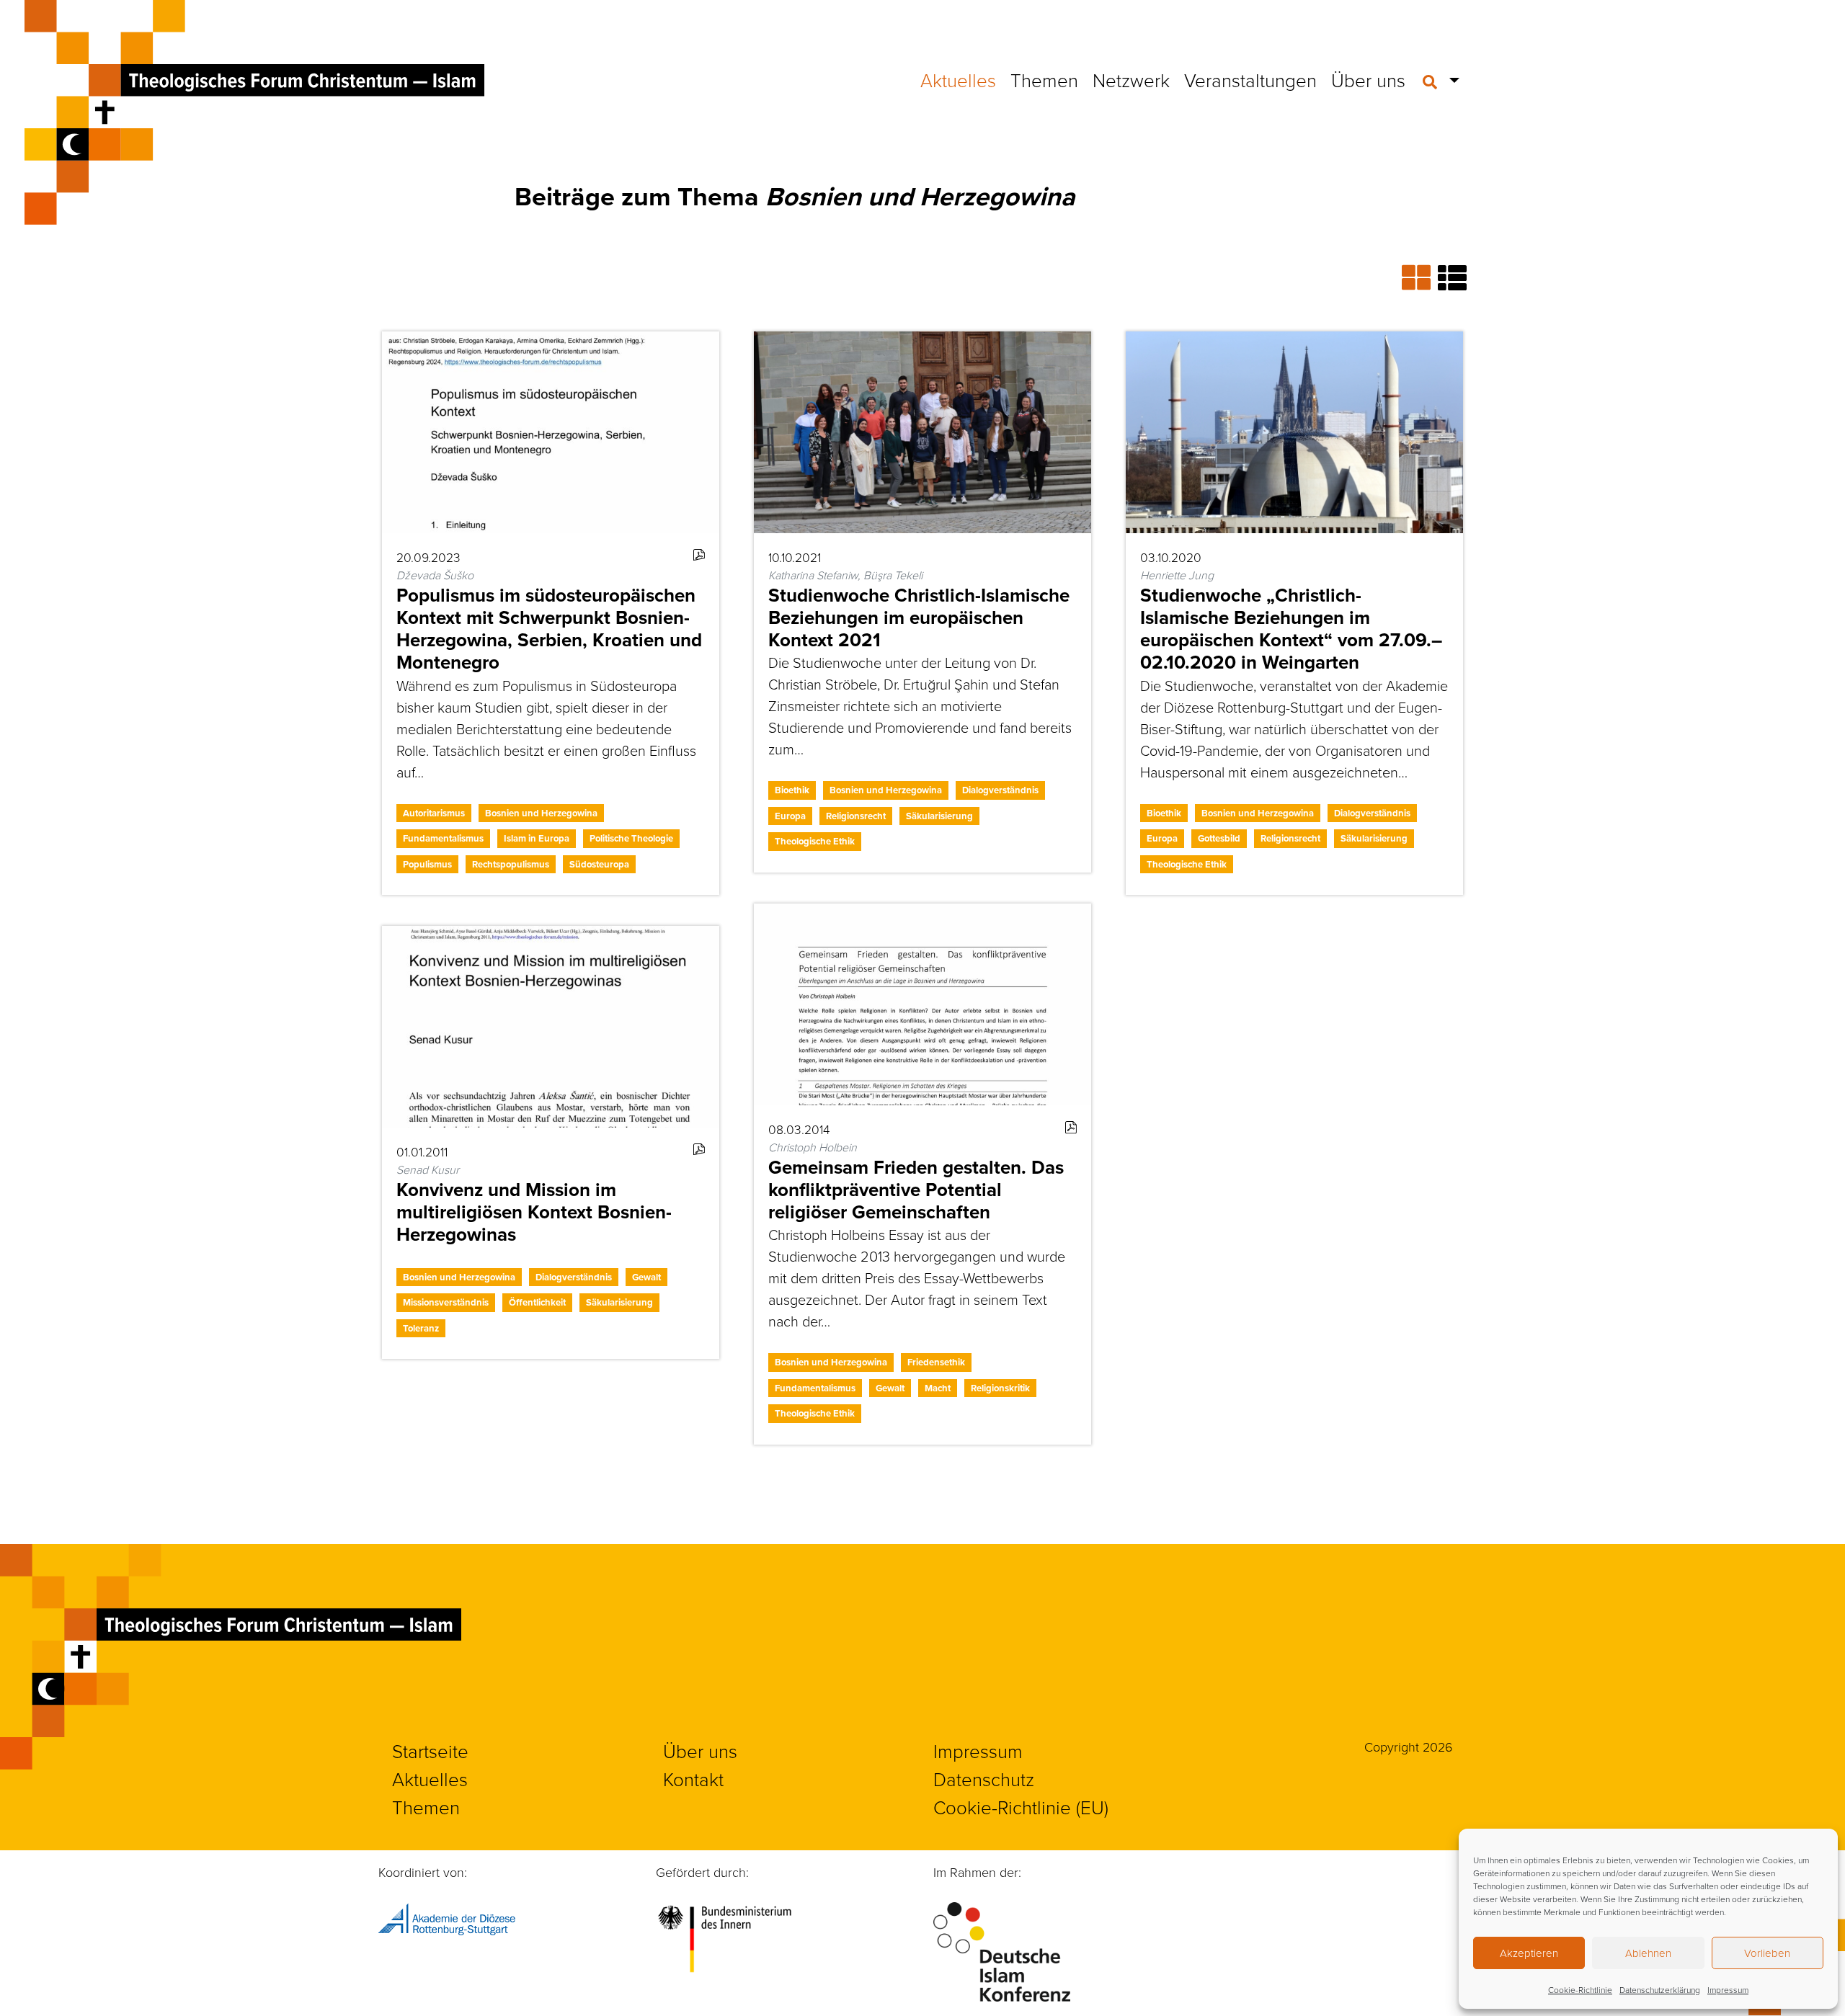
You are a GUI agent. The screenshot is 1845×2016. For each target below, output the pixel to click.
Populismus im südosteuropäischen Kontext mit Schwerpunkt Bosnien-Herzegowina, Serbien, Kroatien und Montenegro (549, 629)
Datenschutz (984, 1779)
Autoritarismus (434, 813)
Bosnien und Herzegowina (541, 813)
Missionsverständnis (446, 1302)
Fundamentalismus (443, 838)
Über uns (1368, 80)
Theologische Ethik (815, 841)
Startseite (430, 1751)
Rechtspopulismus (511, 864)
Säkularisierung (939, 816)
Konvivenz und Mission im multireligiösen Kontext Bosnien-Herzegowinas (534, 1212)
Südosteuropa (599, 864)
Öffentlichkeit (537, 1302)
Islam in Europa (537, 838)
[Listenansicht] (1452, 277)
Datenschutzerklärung (1660, 1990)
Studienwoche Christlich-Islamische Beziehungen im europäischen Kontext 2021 (919, 617)
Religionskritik (1000, 1388)
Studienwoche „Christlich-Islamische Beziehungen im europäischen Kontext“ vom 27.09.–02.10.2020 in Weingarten (1291, 629)
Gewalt (890, 1388)
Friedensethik (936, 1362)
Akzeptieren (1529, 1953)
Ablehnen (1648, 1953)
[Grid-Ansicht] (1420, 277)
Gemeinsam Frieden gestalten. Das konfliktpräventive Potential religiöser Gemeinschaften (916, 1190)
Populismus (427, 864)
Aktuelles (958, 80)
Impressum (1728, 1990)
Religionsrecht (856, 816)
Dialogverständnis (1000, 790)
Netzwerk (1131, 80)
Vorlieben (1767, 1953)
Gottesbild (1219, 838)
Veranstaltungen (1250, 80)
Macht (938, 1388)
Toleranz (421, 1328)
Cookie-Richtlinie (1580, 1990)
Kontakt (693, 1779)
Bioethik (792, 790)
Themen (1044, 80)
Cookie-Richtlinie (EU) (1021, 1807)
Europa (790, 816)
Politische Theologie (631, 838)
